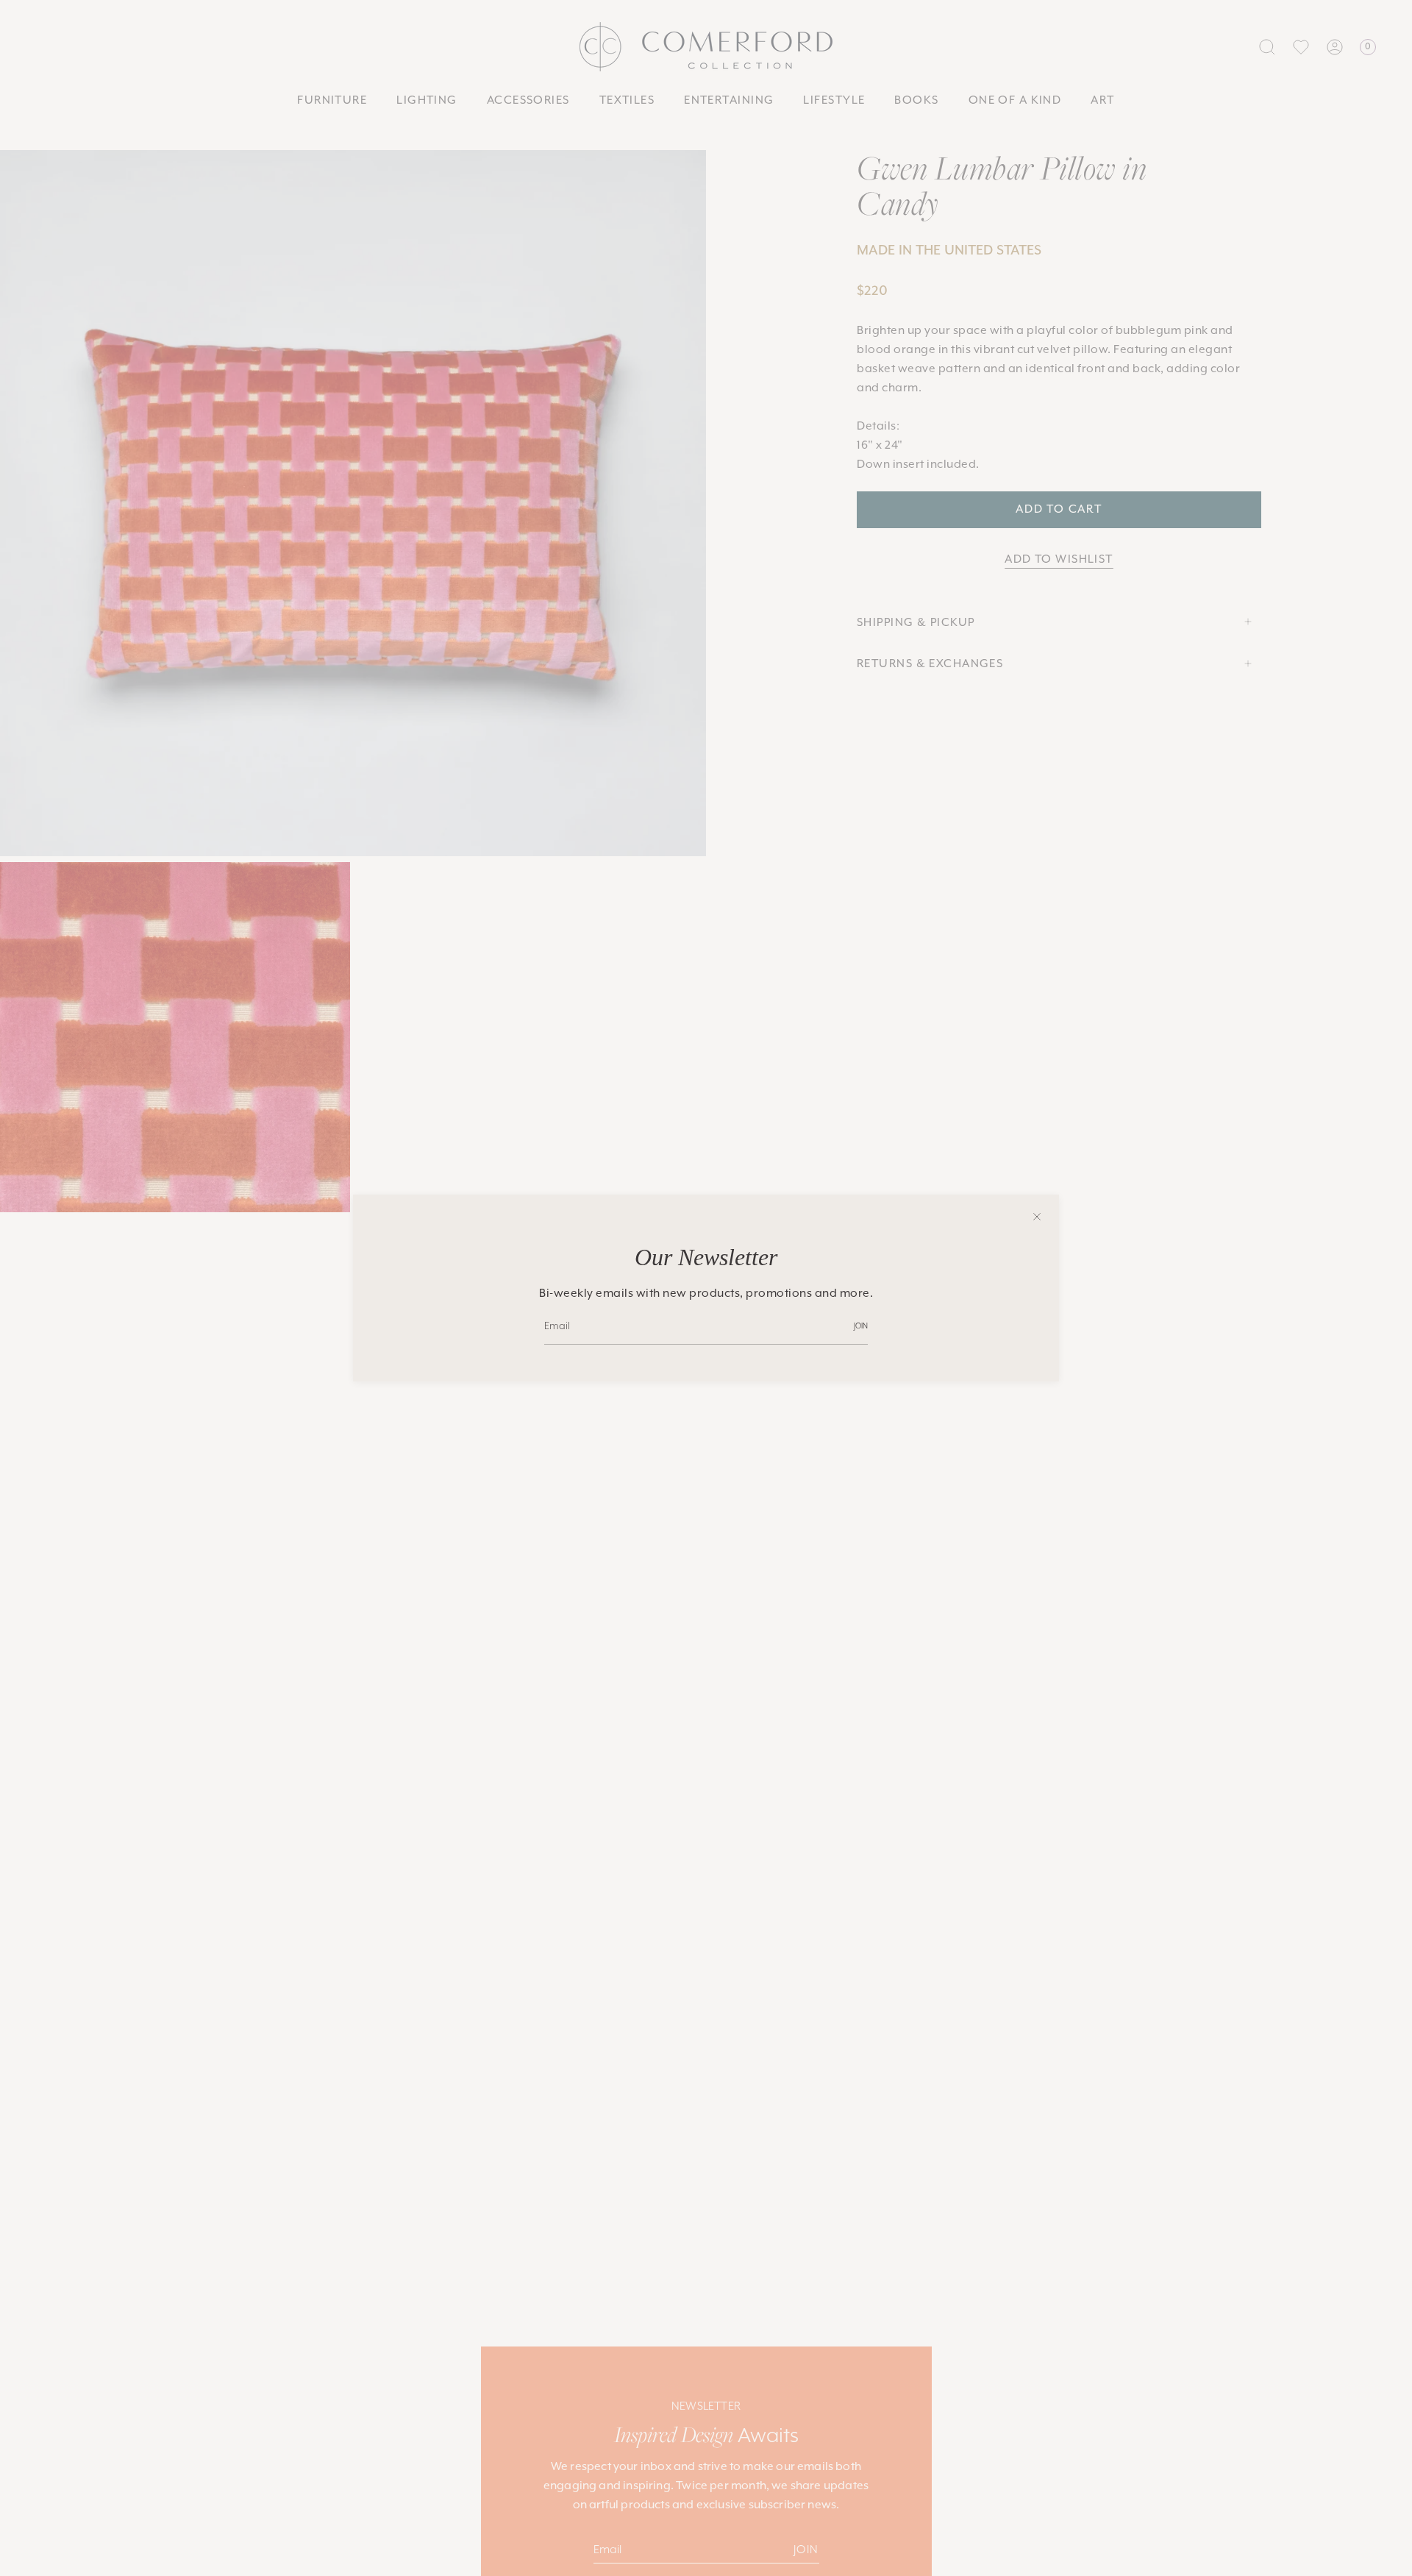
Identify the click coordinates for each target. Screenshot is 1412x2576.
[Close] (1037, 1217)
